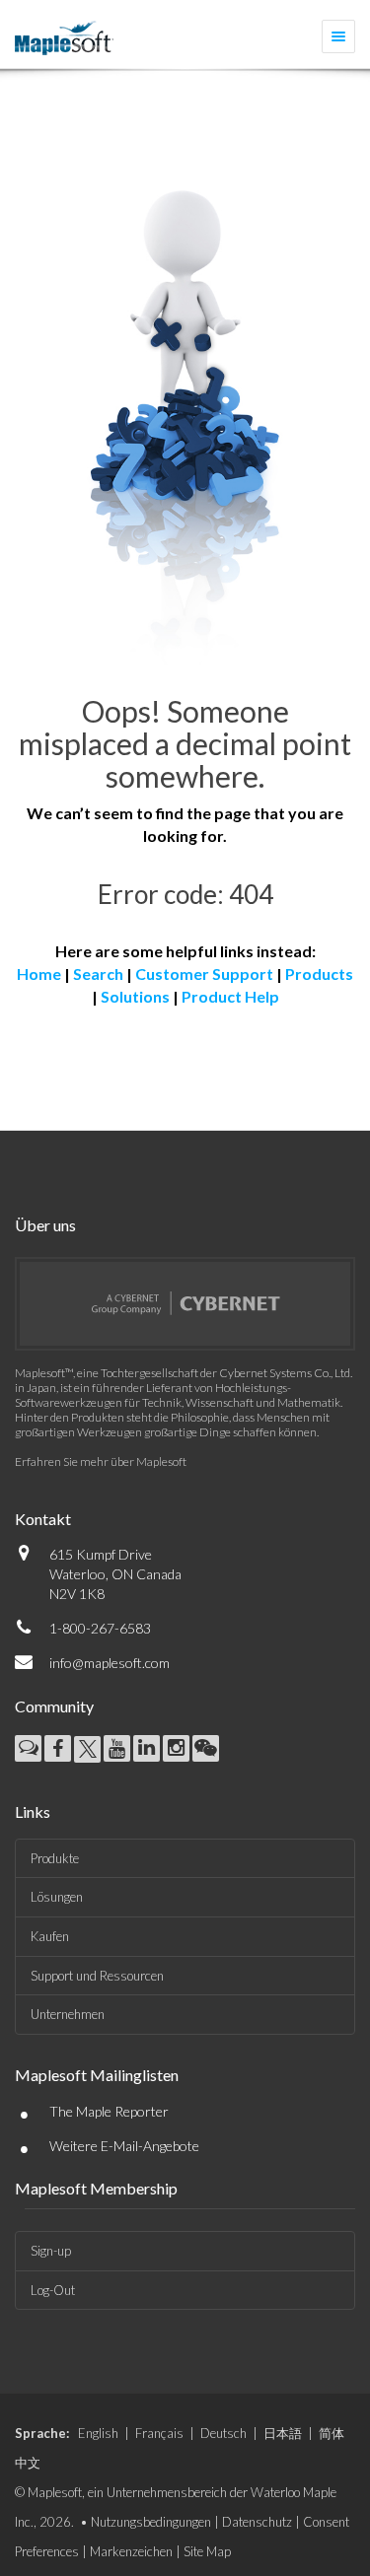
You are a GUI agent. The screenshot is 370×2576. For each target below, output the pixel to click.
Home (39, 974)
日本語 (283, 2433)
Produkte (55, 1858)
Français (159, 2433)
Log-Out (53, 2290)
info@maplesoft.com (110, 1663)
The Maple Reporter (109, 2111)
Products (319, 974)
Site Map (207, 2551)
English (98, 2433)
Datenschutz (257, 2522)
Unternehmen (68, 2014)
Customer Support (204, 974)
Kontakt (43, 1519)
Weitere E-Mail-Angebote (124, 2146)
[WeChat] (206, 1748)
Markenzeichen (131, 2551)
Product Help (230, 996)
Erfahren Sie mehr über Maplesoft (101, 1462)
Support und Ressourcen (97, 1976)
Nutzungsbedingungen (151, 2522)
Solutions (135, 996)
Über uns (45, 1225)
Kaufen (50, 1936)
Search (98, 974)
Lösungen (57, 1897)
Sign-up (51, 2251)
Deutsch (223, 2433)
